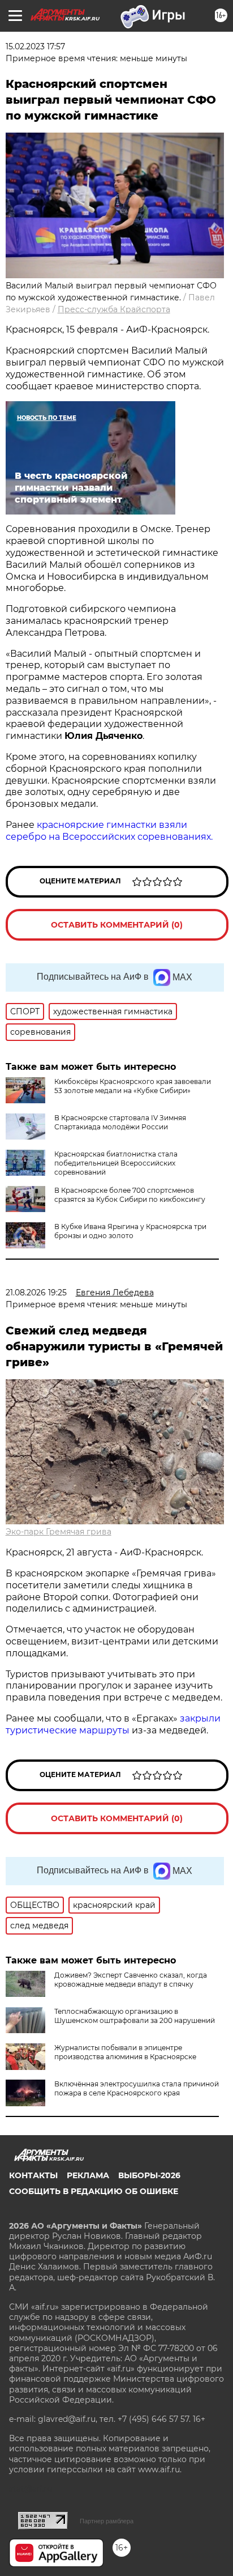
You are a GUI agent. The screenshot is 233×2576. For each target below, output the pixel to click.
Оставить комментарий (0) (117, 925)
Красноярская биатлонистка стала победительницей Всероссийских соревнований (116, 1163)
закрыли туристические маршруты (113, 1724)
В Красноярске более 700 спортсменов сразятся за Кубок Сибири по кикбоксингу (130, 1195)
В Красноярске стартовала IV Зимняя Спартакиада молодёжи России (120, 1122)
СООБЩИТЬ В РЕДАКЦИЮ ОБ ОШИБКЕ (94, 2191)
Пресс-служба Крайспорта (114, 309)
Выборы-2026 (149, 2175)
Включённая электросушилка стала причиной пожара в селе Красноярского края (137, 2088)
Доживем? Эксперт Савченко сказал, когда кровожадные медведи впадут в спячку (131, 1980)
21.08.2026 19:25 (36, 1293)
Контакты (33, 2175)
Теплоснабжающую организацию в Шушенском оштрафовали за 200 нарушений (135, 2016)
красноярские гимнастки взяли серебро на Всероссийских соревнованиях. (109, 831)
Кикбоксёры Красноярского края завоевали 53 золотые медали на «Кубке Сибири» (133, 1086)
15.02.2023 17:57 (35, 46)
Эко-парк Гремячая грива (59, 1532)
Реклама (88, 2175)
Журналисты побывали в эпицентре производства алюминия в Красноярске (125, 2052)
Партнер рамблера (107, 2521)
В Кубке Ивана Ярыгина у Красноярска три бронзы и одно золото (130, 1231)
